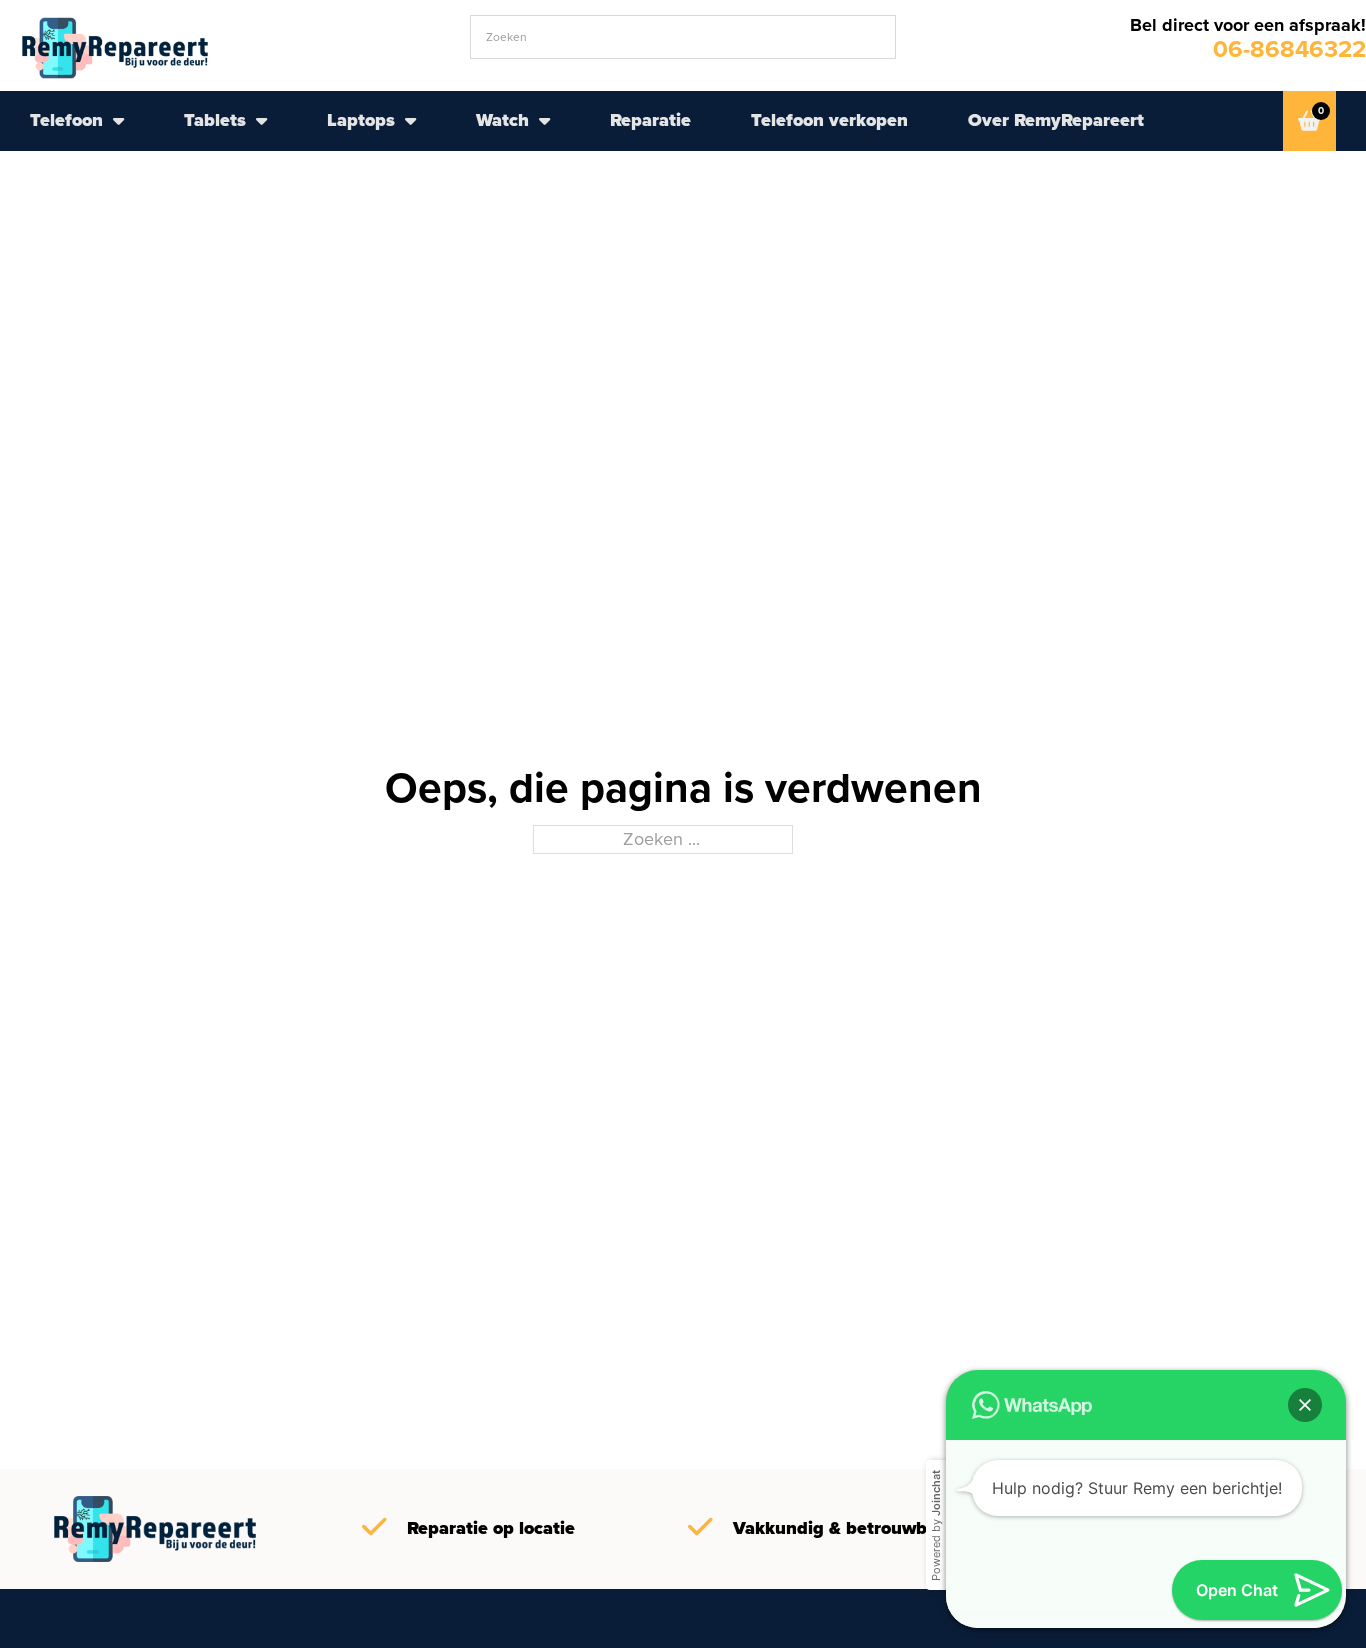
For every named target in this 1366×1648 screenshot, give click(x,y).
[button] (1305, 1405)
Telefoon (66, 120)
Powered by (936, 1525)
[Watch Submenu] (544, 121)
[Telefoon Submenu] (118, 121)
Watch (502, 120)
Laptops (361, 120)
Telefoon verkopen (829, 120)
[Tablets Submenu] (261, 121)
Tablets (215, 120)
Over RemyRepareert (1056, 120)
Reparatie (650, 120)
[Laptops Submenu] (410, 121)
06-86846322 (1289, 49)
